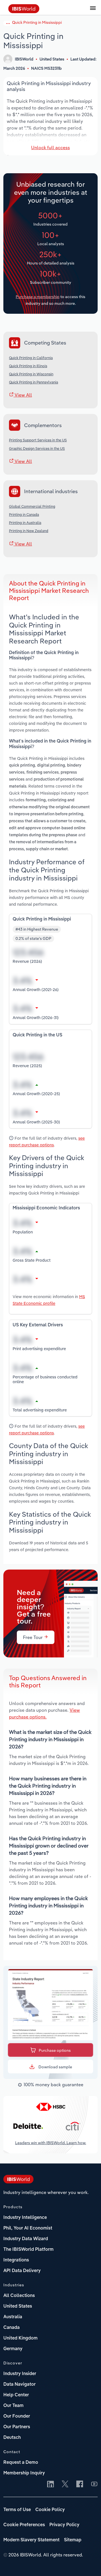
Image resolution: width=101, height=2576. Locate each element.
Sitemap (73, 2540)
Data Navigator (19, 2385)
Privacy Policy (64, 2525)
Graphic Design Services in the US (37, 448)
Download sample (55, 2067)
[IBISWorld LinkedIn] (50, 2484)
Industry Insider (20, 2374)
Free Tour (33, 1637)
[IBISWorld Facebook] (80, 2484)
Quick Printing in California (31, 358)
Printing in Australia (25, 523)
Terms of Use (17, 2510)
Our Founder (17, 2416)
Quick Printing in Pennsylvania (34, 382)
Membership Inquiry (24, 2473)
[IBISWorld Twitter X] (65, 2484)
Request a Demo (21, 2463)
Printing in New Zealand (29, 531)
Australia (13, 2317)
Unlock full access (50, 147)
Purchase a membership (38, 297)
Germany (13, 2349)
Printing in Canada (24, 514)
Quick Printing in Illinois (28, 366)
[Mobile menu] (93, 11)
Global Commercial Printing (32, 506)
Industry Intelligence (25, 2218)
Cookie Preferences (24, 2525)
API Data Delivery (22, 2271)
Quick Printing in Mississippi (37, 22)
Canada (12, 2328)
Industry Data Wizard (26, 2239)
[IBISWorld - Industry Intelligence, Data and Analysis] (24, 11)
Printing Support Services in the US (38, 440)
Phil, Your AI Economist (28, 2228)
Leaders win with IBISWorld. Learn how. (51, 2143)
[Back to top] (88, 2563)
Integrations (16, 2260)
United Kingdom (20, 2338)
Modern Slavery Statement (31, 2540)
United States (18, 2306)
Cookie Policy (50, 2510)
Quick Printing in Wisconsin (31, 374)
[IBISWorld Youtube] (94, 2484)
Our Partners (17, 2427)
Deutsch (12, 2438)
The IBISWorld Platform (28, 2250)
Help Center (16, 2395)
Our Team (13, 2406)
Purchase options (55, 2050)
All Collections (19, 2296)
